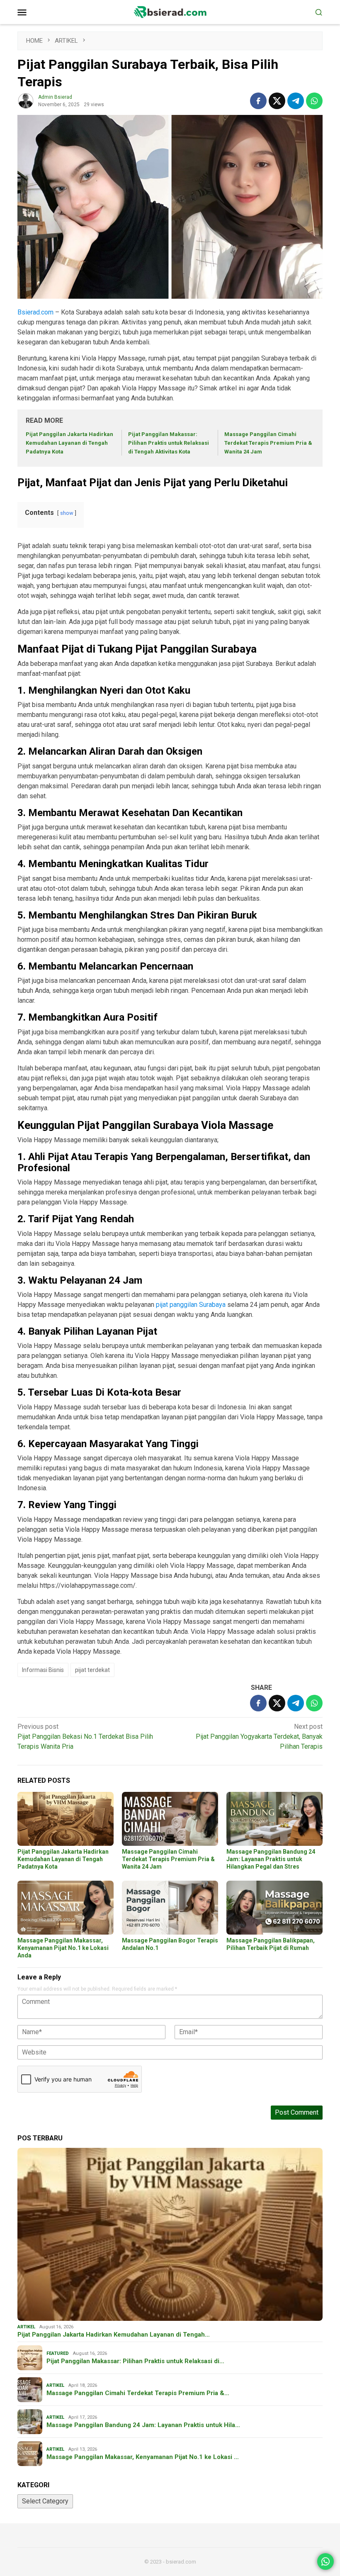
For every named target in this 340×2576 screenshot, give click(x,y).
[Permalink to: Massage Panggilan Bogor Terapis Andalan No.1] (170, 1908)
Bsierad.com (35, 312)
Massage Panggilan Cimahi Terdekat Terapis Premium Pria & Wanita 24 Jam (268, 443)
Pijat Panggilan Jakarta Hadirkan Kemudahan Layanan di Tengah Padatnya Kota (69, 443)
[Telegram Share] (296, 101)
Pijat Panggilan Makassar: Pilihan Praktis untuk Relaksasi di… (135, 2361)
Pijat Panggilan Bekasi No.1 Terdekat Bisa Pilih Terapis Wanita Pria (85, 1736)
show (67, 513)
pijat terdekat (92, 1670)
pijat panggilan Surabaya (191, 1305)
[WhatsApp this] (314, 101)
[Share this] (258, 101)
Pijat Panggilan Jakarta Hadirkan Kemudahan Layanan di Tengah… (114, 2335)
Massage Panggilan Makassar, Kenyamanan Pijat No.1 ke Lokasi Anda (63, 1948)
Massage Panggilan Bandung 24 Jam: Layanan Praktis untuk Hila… (143, 2425)
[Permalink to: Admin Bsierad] (26, 101)
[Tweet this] (277, 101)
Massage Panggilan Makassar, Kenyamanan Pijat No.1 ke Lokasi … (143, 2457)
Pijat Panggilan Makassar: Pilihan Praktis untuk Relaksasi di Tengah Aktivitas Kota (169, 443)
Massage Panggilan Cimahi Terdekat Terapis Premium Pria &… (138, 2393)
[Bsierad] (170, 11)
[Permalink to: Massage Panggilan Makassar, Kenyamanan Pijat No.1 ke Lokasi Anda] (66, 1908)
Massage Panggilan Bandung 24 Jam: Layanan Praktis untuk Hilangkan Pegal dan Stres (271, 1859)
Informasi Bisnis (43, 1670)
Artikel (26, 2327)
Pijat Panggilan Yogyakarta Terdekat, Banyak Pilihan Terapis (259, 1736)
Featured (58, 2353)
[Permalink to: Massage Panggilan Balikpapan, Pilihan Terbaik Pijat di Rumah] (274, 1908)
